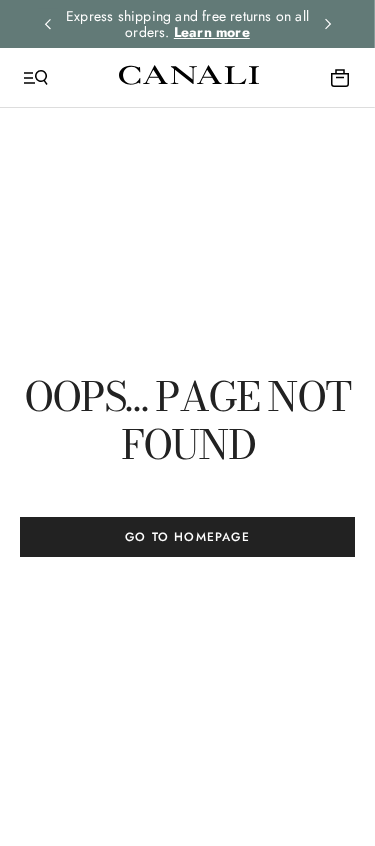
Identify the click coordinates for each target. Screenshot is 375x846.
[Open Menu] (36, 78)
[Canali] (189, 77)
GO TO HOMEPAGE (187, 537)
